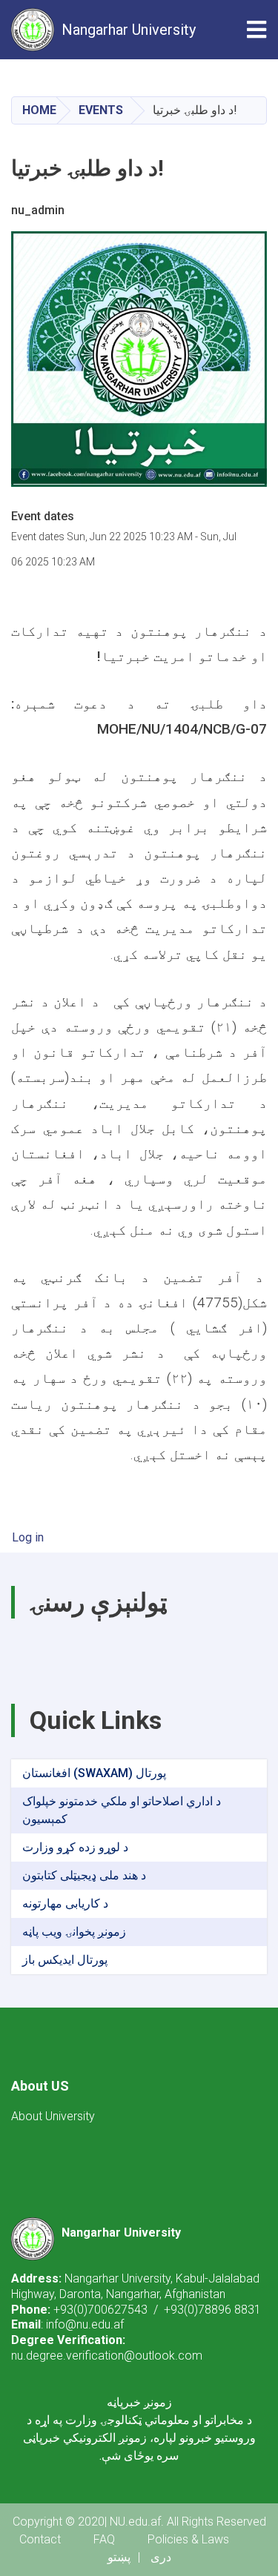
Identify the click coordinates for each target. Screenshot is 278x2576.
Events (101, 110)
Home (39, 110)
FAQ (104, 2539)
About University (53, 2116)
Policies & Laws (188, 2539)
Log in (28, 1537)
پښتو (119, 2557)
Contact (40, 2539)
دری (161, 2557)
